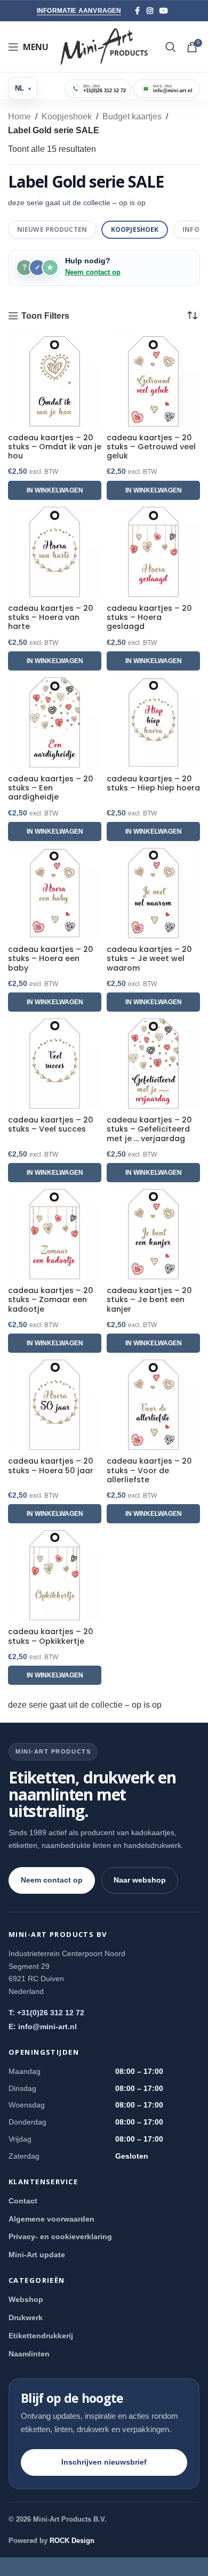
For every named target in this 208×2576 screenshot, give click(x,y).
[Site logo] (104, 46)
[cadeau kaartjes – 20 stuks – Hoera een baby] (55, 893)
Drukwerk (26, 2317)
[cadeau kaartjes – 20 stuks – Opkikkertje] (55, 1575)
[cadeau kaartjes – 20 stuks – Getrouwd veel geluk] (153, 381)
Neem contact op (93, 272)
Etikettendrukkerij (41, 2336)
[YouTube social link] (164, 11)
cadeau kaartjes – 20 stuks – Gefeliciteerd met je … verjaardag (149, 1129)
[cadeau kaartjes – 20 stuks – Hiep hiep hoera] (153, 722)
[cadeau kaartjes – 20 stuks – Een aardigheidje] (55, 722)
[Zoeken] (171, 47)
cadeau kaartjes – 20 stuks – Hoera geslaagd (149, 618)
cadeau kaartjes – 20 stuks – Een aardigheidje (51, 788)
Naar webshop (140, 1880)
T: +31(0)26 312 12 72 (46, 2013)
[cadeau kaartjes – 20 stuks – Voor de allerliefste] (153, 1405)
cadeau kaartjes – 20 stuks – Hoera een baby (51, 959)
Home (19, 116)
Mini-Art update (37, 2255)
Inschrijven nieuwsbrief (104, 2462)
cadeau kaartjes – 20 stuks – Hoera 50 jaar (51, 1466)
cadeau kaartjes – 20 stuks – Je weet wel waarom (149, 959)
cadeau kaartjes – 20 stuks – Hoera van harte (51, 618)
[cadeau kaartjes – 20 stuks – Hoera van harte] (55, 552)
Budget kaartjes (132, 116)
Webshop (26, 2299)
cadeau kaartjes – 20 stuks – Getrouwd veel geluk (151, 447)
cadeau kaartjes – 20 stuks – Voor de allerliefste (149, 1471)
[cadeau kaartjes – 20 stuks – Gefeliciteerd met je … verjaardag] (153, 1064)
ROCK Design (72, 2541)
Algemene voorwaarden (51, 2219)
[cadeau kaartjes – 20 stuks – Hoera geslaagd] (153, 552)
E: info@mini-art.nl (43, 2026)
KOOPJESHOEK (135, 229)
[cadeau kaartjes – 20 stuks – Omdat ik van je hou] (55, 381)
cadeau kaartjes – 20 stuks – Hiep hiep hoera (153, 784)
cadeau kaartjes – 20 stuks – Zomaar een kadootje (51, 1300)
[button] (55, 490)
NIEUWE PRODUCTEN (52, 229)
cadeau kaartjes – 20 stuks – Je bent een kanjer (149, 1300)
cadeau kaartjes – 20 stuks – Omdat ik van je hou (55, 447)
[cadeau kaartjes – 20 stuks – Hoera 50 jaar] (55, 1405)
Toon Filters (45, 316)
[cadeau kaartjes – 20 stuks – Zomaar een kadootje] (55, 1234)
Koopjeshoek (67, 116)
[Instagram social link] (150, 11)
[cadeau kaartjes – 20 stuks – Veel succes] (55, 1064)
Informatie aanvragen (79, 11)
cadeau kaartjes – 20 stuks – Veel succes (51, 1125)
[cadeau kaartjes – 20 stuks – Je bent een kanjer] (153, 1234)
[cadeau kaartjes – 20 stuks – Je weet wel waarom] (153, 893)
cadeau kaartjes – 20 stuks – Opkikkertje (51, 1637)
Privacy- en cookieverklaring (60, 2236)
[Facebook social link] (137, 11)
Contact (23, 2201)
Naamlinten (29, 2354)
